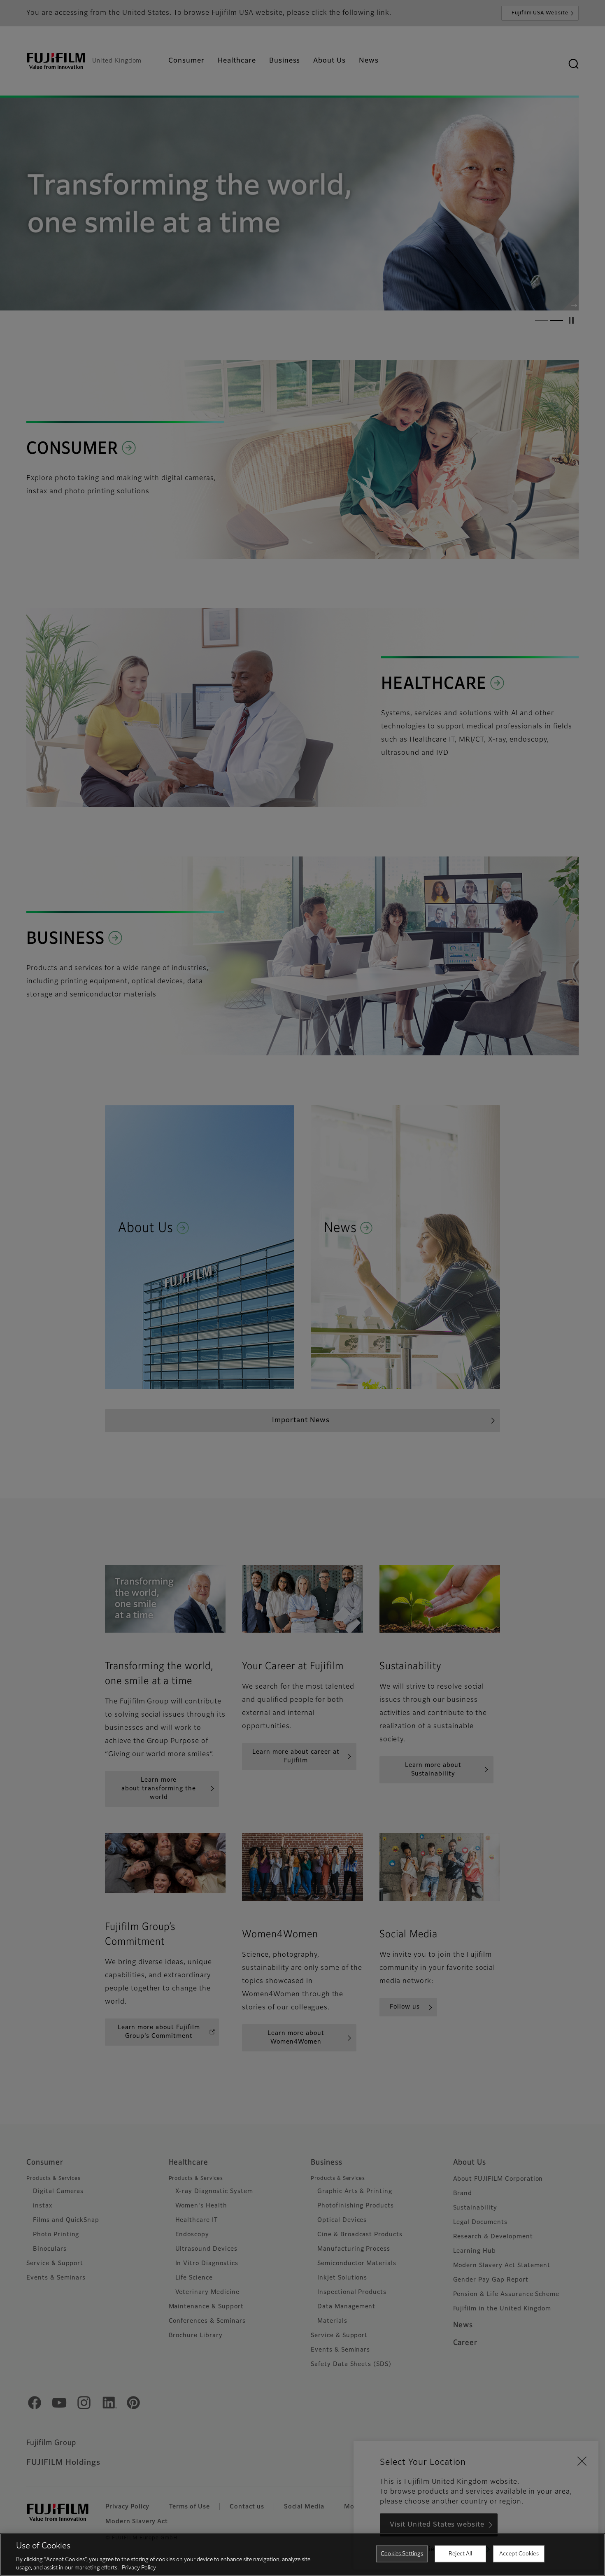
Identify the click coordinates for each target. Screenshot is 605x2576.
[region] (302, 2555)
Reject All (460, 2554)
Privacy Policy (139, 2568)
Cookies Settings (402, 2554)
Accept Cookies (519, 2554)
